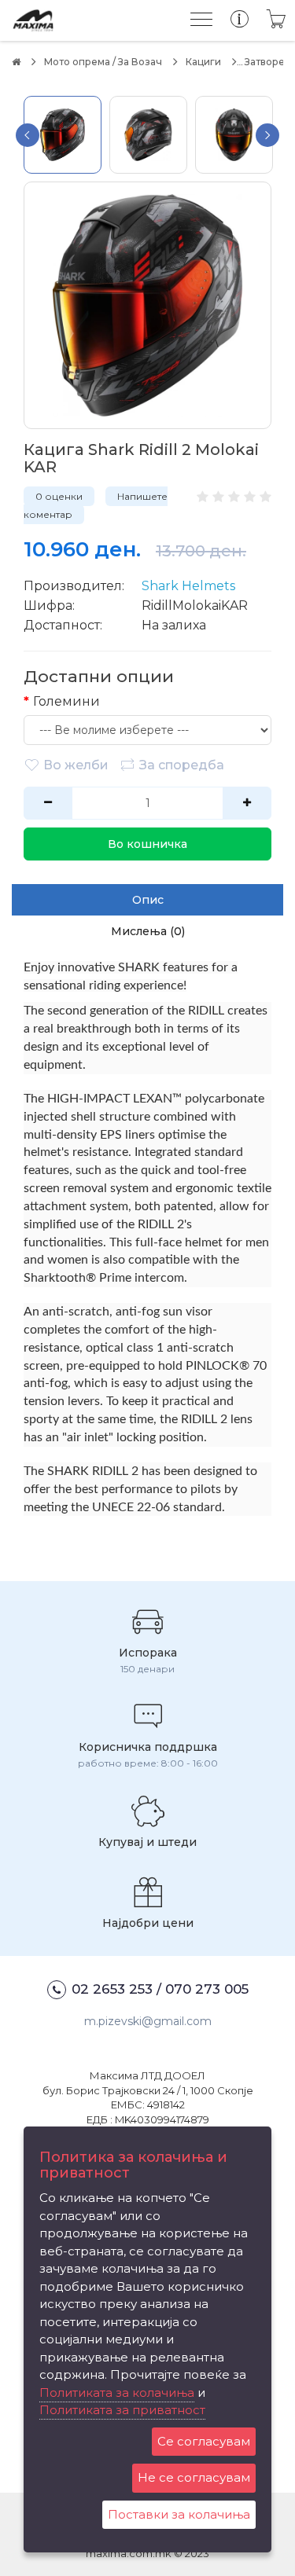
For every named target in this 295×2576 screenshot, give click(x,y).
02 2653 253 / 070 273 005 (160, 1989)
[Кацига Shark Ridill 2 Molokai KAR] (147, 305)
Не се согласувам (194, 2477)
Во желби (76, 765)
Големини (66, 701)
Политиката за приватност (122, 2410)
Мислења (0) (148, 931)
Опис (148, 900)
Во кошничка (147, 844)
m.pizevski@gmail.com (148, 2021)
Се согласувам (204, 2441)
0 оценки (59, 496)
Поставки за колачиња (179, 2514)
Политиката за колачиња (117, 2393)
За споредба (182, 765)
